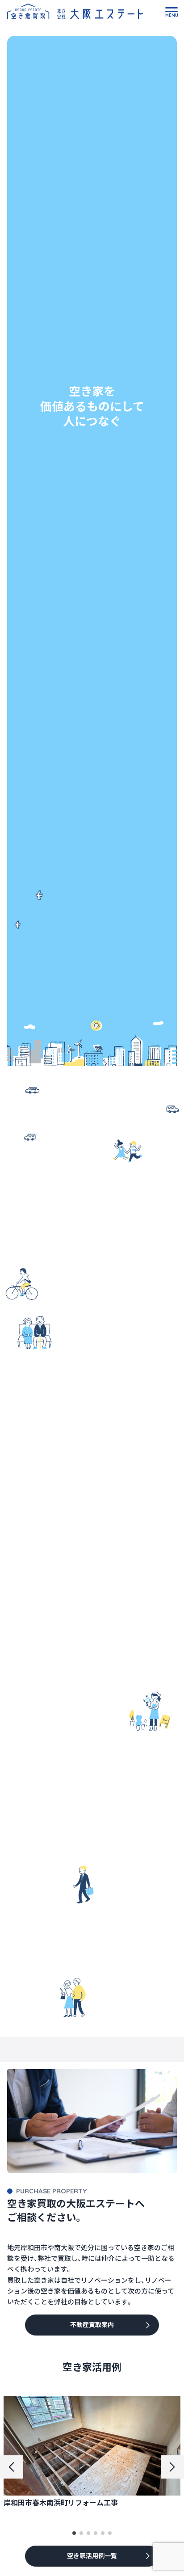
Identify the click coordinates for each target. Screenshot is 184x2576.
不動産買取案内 (92, 2325)
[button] (74, 2533)
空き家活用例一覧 (92, 2556)
